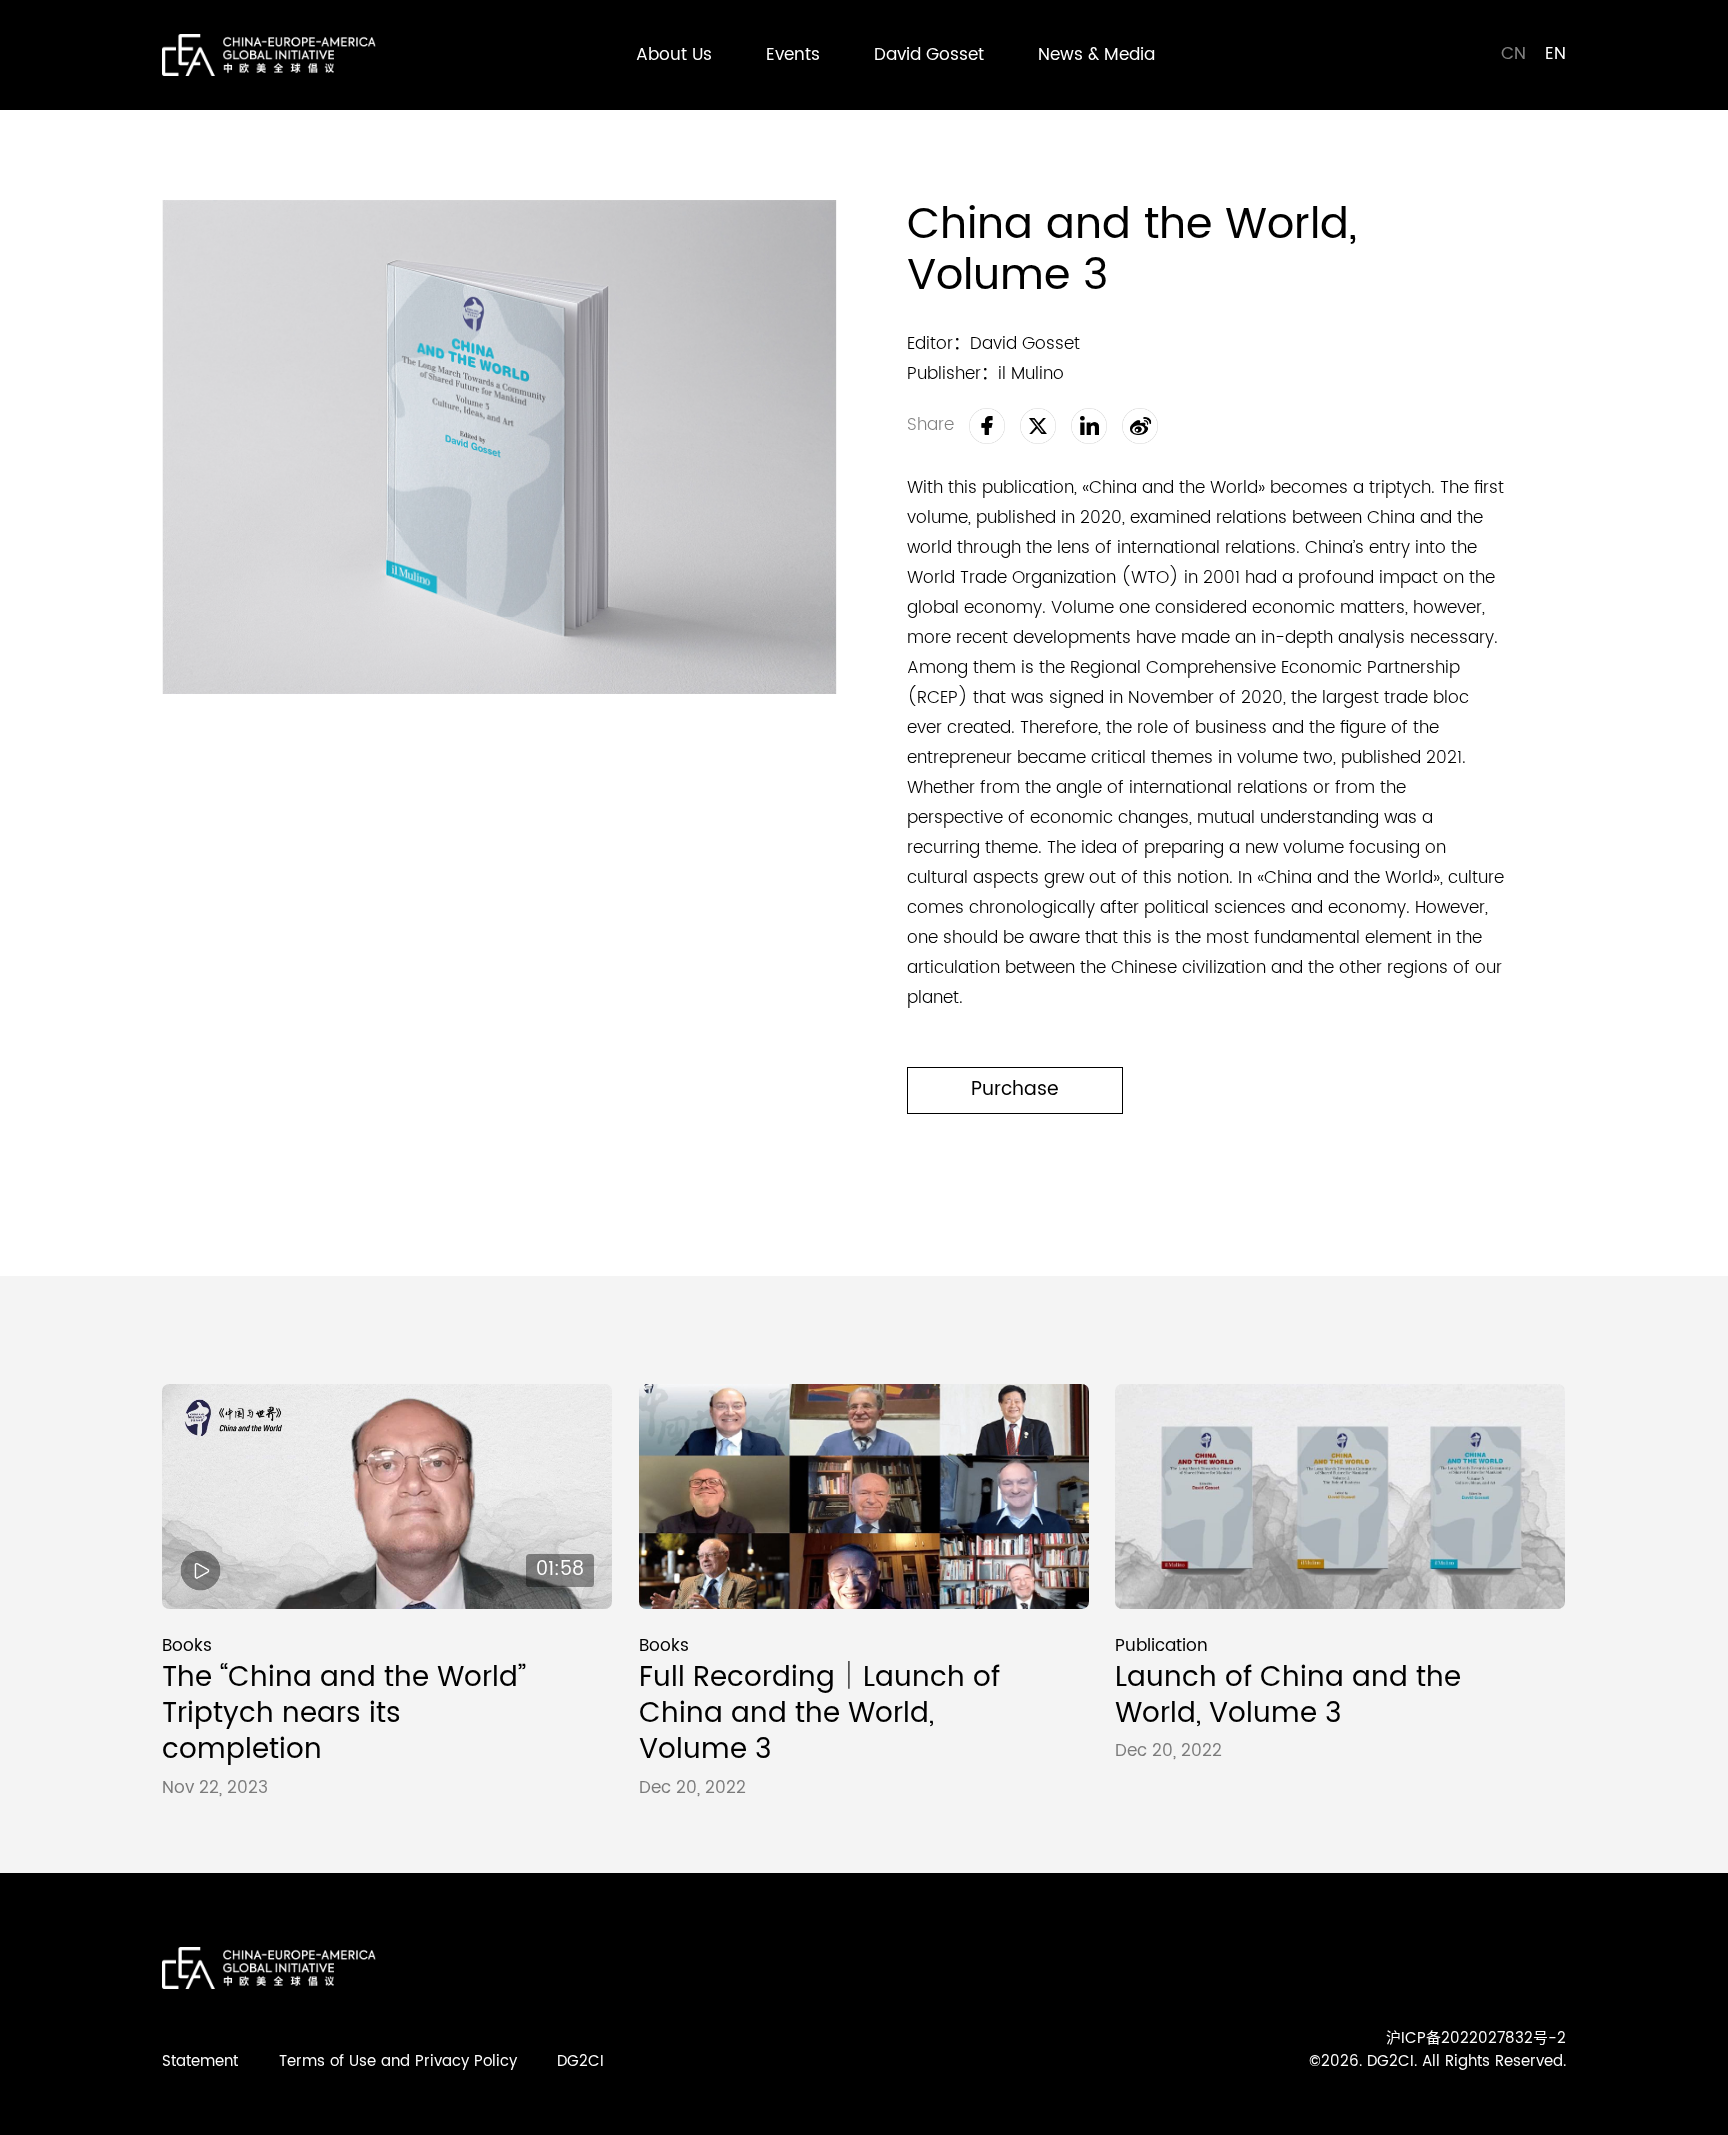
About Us (674, 55)
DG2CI (580, 2061)
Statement (200, 2061)
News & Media (1096, 55)
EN (1555, 54)
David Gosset (929, 55)
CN (1516, 54)
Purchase (1015, 1089)
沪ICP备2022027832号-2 (1476, 2038)
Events (793, 55)
